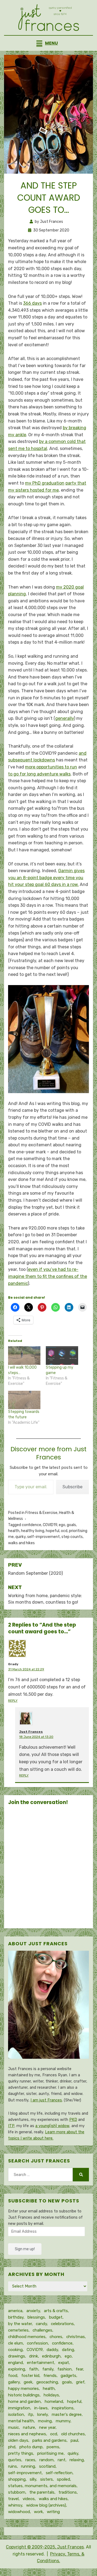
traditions (68, 2492)
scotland (47, 2466)
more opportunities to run (51, 767)
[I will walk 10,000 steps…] (24, 1356)
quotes (15, 2460)
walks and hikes (21, 1543)
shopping (17, 2479)
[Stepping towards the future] (24, 1400)
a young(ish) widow (52, 2126)
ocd (64, 1531)
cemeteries (18, 2330)
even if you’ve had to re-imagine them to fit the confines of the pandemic (48, 1276)
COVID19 (50, 1525)
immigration (19, 2408)
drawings (17, 2356)
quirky (20, 1537)
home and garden (24, 2402)
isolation (16, 2414)
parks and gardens (49, 2440)
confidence (32, 1525)
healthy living (33, 1531)
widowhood (19, 2512)
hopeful (53, 1531)
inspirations (63, 2408)
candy (41, 2324)
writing (53, 2512)
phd (12, 2447)
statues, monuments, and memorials (42, 2486)
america (15, 2311)
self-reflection (59, 2473)
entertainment (41, 2363)
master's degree (67, 2414)
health (14, 1531)
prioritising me (50, 2453)
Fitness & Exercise (41, 1513)
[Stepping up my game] (62, 1356)
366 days (32, 303)
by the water (20, 2324)
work (38, 2512)
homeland (54, 2402)
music (13, 2427)
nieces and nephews (27, 2434)
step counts (72, 1537)
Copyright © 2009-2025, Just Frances (45, 2547)
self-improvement (44, 1537)
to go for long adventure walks (39, 774)
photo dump (31, 2447)
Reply (13, 1701)
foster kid (30, 2376)
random (46, 2460)
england (15, 2363)
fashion (65, 2369)
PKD (73, 2120)
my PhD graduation (45, 483)
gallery (14, 2382)
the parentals (42, 2492)
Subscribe (72, 1487)
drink (34, 2356)
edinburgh (51, 2356)
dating (68, 2350)
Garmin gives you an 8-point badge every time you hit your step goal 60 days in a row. (46, 878)
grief (80, 2382)
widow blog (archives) (46, 2505)
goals (71, 1525)
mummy (63, 2421)
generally (65, 718)
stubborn (17, 2492)
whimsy (15, 2505)
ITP (11, 2126)
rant (62, 2460)
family (48, 2369)
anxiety (33, 2311)
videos (29, 2499)
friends (50, 2376)
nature (29, 2427)
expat (64, 2363)
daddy (52, 2350)
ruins (13, 2466)
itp (31, 2414)
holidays (51, 2395)
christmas (76, 2337)
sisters (46, 2479)
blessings (36, 2317)
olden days (18, 2440)
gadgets (68, 2376)
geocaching (47, 2382)
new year (47, 2427)
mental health (21, 2421)
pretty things (21, 2453)
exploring (17, 2369)
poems (53, 2447)
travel (13, 2499)
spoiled (63, 2479)
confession (37, 2343)
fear (79, 2369)
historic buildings (24, 2395)
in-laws (41, 2408)
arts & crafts (56, 2311)
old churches (73, 2434)
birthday (16, 2317)
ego (62, 1525)
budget (56, 2317)
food (13, 2376)
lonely (42, 2414)
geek (28, 2382)
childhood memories (27, 2337)
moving (45, 2421)
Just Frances (31, 1732)
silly (33, 2479)
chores (56, 2337)
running (28, 2466)
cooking (15, 2350)
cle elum (15, 2343)
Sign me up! (25, 2249)
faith (34, 2369)
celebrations (62, 2324)
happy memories (23, 2389)
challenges (42, 2330)
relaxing (77, 2460)
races (30, 2460)
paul (74, 2440)
